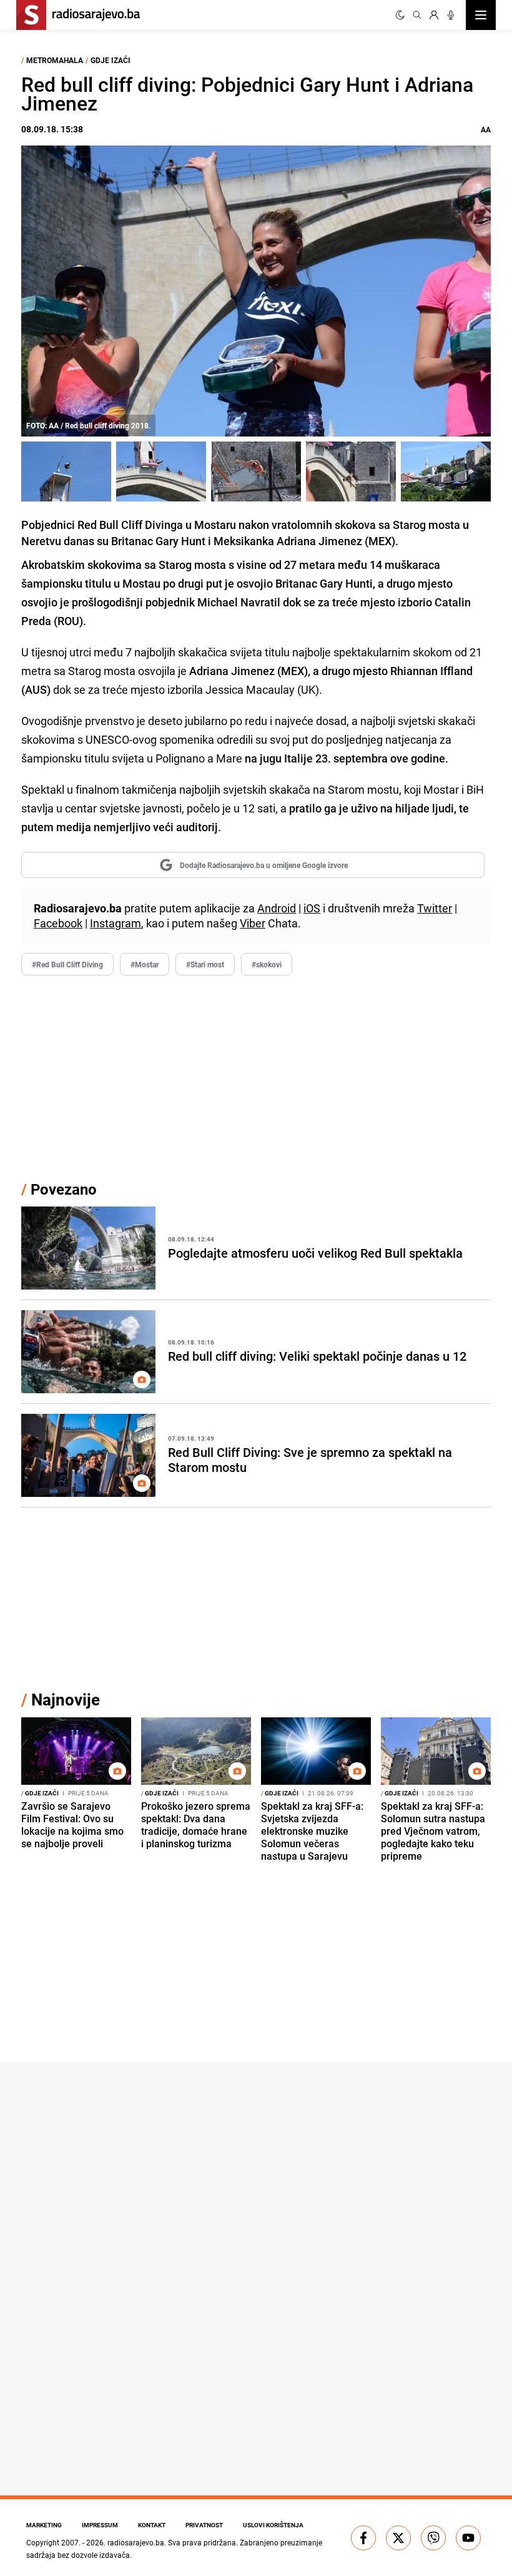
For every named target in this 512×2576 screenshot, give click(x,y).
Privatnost (204, 2525)
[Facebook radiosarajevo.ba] (363, 2538)
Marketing (44, 2525)
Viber (253, 923)
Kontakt (152, 2525)
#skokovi (267, 964)
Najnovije (66, 1700)
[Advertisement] (256, 1077)
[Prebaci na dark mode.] (400, 15)
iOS (312, 908)
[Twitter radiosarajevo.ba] (398, 2538)
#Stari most (205, 964)
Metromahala (55, 60)
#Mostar (145, 964)
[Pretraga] (417, 15)
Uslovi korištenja (273, 2525)
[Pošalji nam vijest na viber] (433, 2538)
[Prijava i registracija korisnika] (434, 15)
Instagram (116, 923)
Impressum (100, 2525)
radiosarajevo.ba (136, 2542)
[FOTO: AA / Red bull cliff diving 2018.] (66, 471)
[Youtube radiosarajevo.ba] (468, 2538)
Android (277, 908)
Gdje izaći (111, 60)
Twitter (435, 908)
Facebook (58, 923)
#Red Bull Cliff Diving (67, 964)
